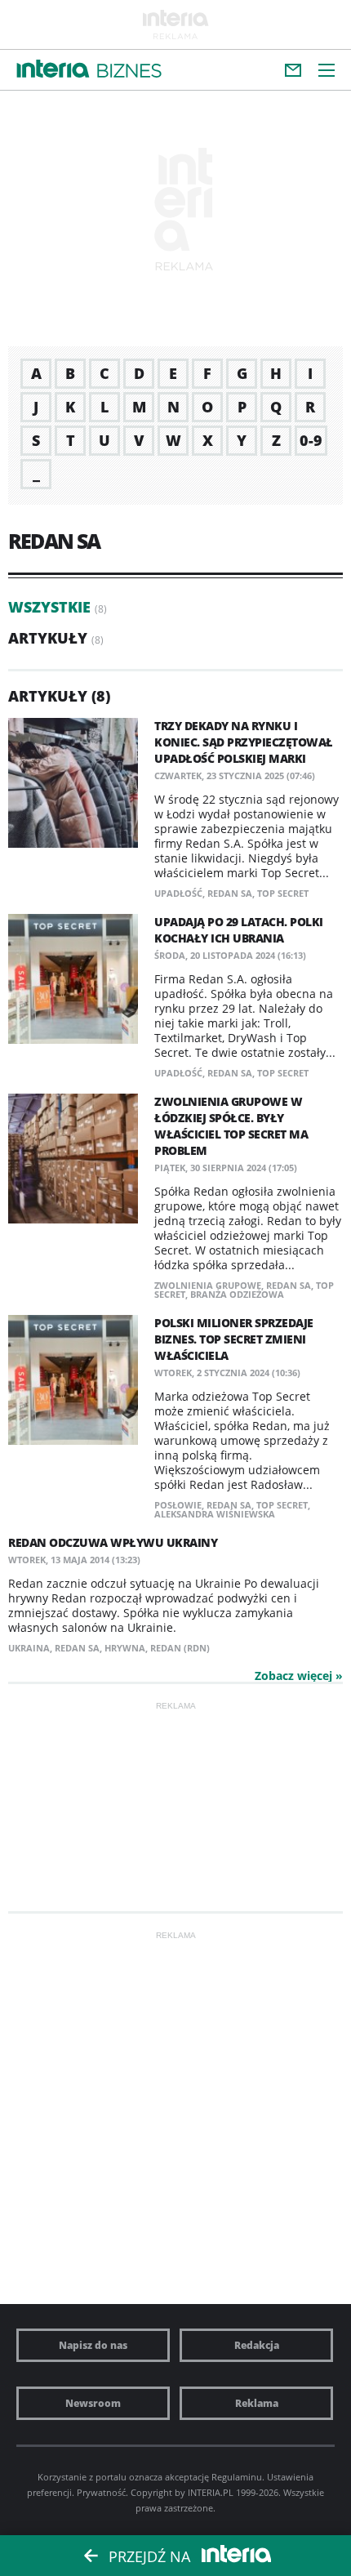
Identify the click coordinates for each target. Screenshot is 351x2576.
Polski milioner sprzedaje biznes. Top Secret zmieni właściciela (234, 1339)
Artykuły (48, 638)
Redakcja (257, 2345)
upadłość (178, 893)
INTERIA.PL (211, 2492)
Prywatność (101, 2492)
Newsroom (93, 2403)
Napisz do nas (93, 2345)
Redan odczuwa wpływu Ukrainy (113, 1542)
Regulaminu (237, 2477)
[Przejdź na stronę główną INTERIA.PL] (53, 69)
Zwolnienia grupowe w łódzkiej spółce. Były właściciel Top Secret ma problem (231, 1126)
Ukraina (29, 1648)
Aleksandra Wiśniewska (215, 1514)
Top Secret (283, 893)
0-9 (311, 440)
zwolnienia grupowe (208, 1285)
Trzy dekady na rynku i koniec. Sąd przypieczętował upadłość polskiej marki (244, 742)
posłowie (178, 1505)
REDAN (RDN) (180, 1648)
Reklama (257, 2403)
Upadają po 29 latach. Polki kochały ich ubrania (239, 930)
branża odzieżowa (237, 1294)
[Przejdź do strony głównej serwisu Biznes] (129, 71)
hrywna (125, 1648)
